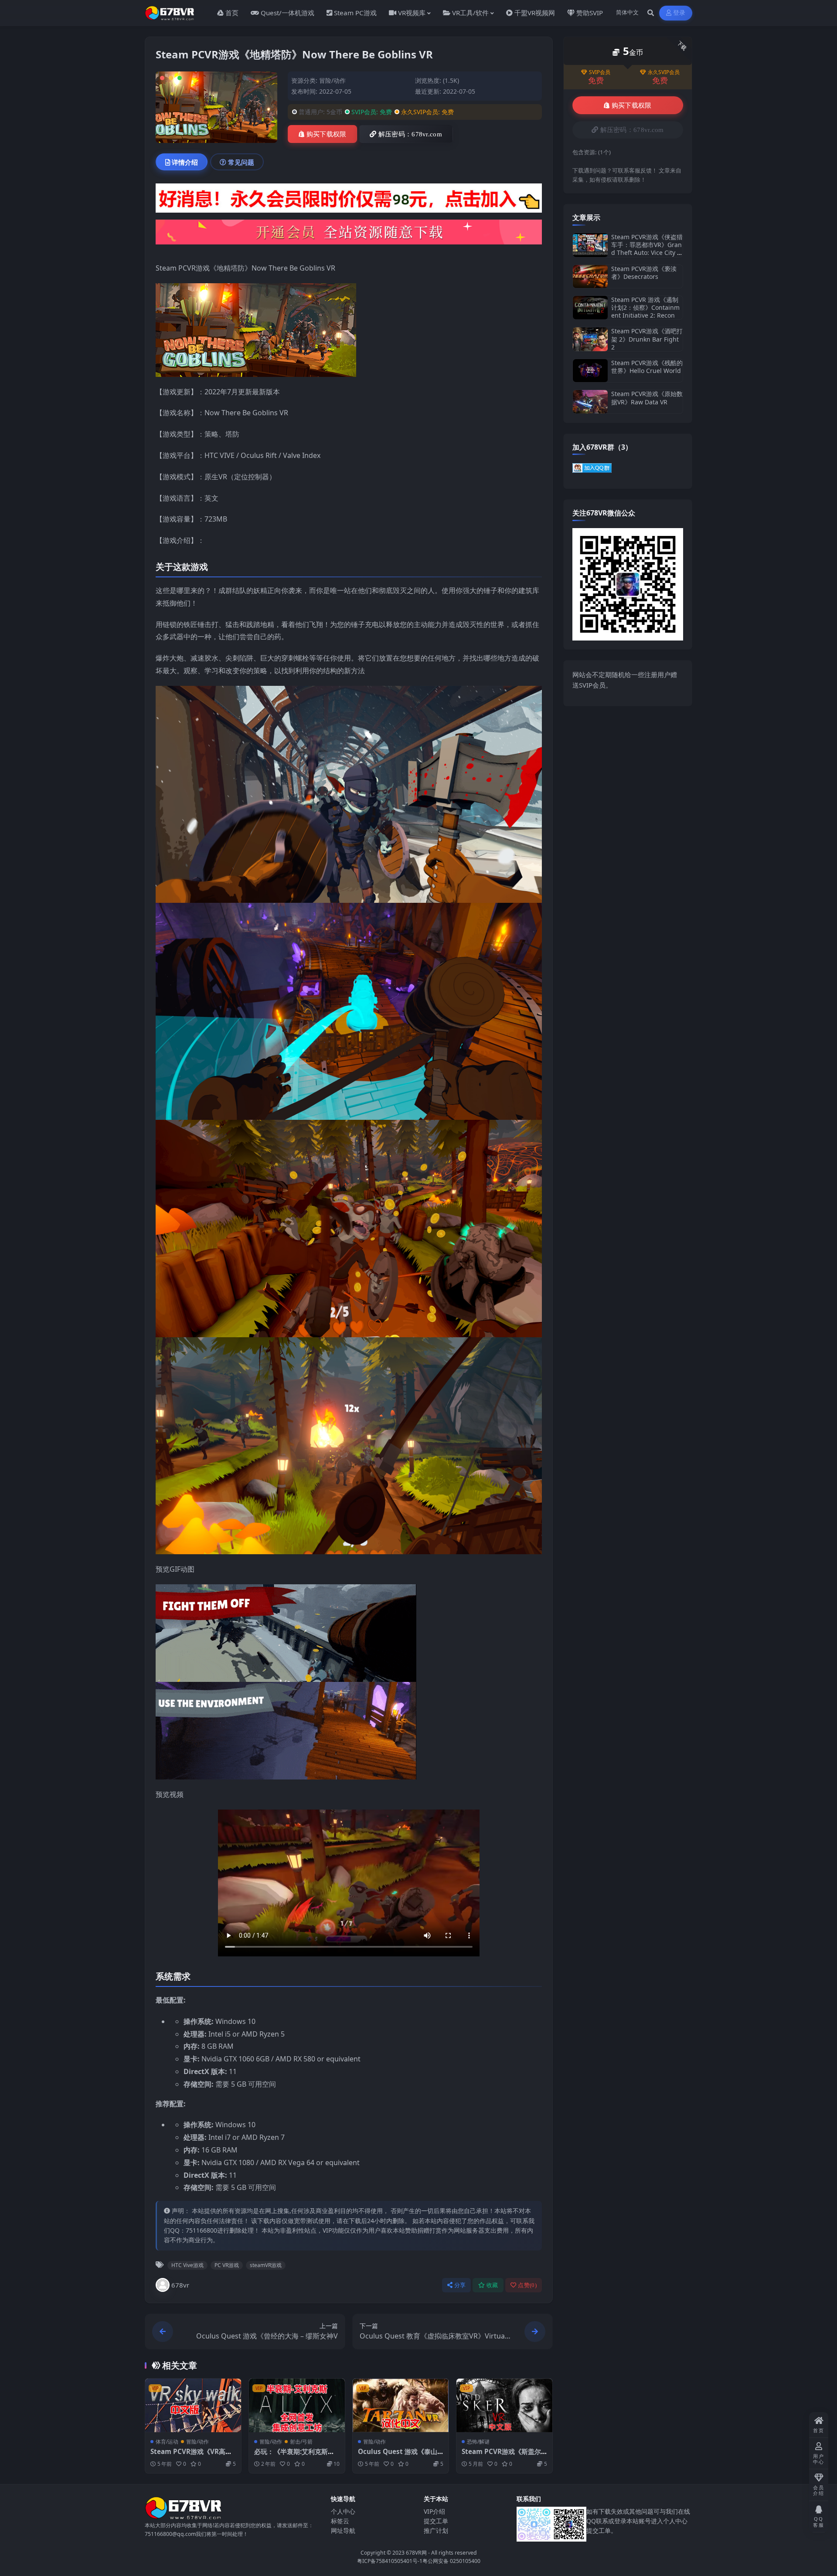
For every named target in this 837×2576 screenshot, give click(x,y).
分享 (460, 2285)
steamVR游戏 (266, 2265)
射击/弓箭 (301, 2442)
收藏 (492, 2285)
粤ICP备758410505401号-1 (390, 2561)
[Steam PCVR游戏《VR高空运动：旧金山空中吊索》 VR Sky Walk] (193, 2406)
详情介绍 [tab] (185, 162)
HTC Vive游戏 (187, 2265)
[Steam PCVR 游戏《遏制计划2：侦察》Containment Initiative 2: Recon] (590, 308)
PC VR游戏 (227, 2265)
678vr (180, 2285)
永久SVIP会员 (664, 72)
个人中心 (343, 2511)
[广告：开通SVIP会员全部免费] (349, 201)
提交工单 (436, 2521)
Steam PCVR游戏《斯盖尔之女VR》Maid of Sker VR (502, 2456)
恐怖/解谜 (478, 2442)
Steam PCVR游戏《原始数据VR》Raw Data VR (647, 398)
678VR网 (416, 2553)
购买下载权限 (327, 134)
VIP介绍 (434, 2511)
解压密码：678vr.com (410, 134)
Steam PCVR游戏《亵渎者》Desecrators (644, 273)
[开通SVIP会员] (349, 234)
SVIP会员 (600, 72)
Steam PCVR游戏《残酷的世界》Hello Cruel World (647, 367)
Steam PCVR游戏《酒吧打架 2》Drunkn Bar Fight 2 (647, 339)
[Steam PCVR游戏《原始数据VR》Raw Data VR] (590, 402)
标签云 (340, 2521)
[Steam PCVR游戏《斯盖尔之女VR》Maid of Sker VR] (504, 2406)
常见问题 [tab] (241, 162)
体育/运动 (167, 2442)
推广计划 (436, 2530)
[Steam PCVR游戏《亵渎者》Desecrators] (590, 276)
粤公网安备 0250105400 (451, 2561)
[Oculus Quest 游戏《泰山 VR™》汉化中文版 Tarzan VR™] (401, 2406)
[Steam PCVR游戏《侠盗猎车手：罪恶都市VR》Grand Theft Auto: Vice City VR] (590, 245)
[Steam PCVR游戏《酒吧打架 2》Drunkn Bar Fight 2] (590, 339)
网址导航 (343, 2530)
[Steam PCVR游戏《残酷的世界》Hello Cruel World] (590, 371)
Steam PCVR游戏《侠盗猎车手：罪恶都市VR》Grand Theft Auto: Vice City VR (647, 249)
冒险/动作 (332, 80)
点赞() (527, 2285)
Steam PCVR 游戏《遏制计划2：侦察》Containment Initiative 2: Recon (645, 307)
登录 (679, 13)
